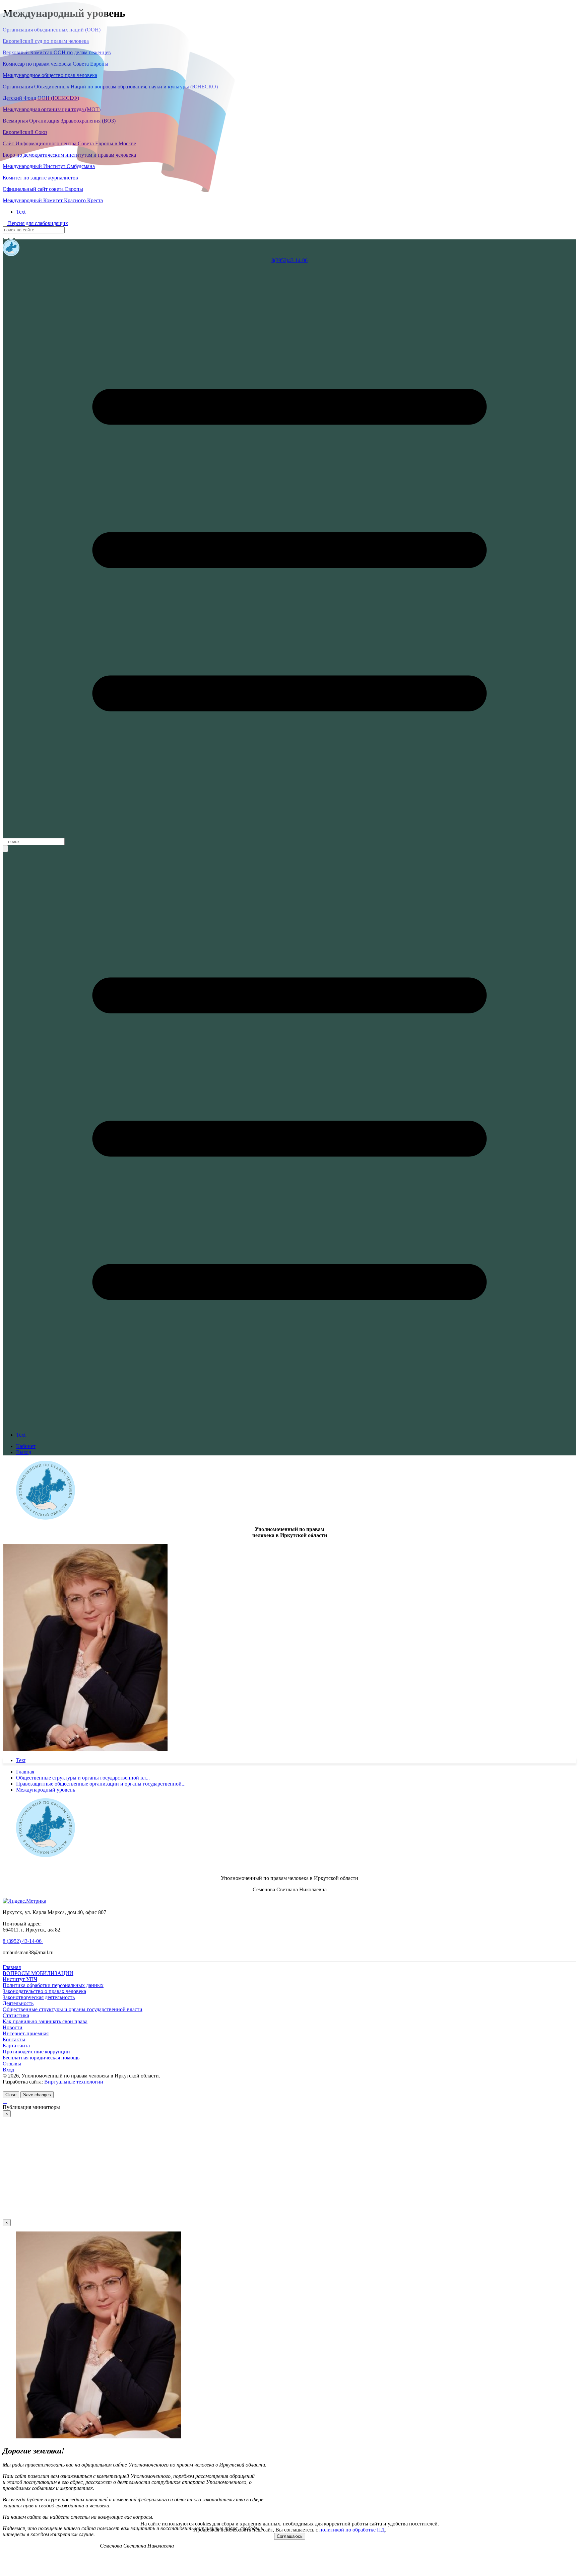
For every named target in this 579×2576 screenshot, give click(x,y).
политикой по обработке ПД (352, 2530)
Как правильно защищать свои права (45, 2021)
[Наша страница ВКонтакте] (12, 236)
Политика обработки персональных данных (53, 1985)
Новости (13, 2027)
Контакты (14, 2039)
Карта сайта (16, 2045)
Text (21, 212)
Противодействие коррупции (36, 2052)
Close (11, 2095)
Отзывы (12, 2064)
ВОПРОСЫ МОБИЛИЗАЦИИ (38, 1973)
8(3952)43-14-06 (289, 260)
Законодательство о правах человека (44, 1991)
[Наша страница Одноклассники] (17, 236)
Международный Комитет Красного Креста (53, 200)
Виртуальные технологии (74, 2082)
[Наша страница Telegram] (7, 236)
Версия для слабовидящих (37, 223)
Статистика (16, 2015)
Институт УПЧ (20, 1979)
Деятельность (18, 2003)
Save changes (37, 2095)
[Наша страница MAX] (3, 236)
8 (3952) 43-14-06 (23, 1941)
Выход (24, 1452)
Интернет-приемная (26, 2033)
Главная (12, 1967)
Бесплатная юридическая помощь (41, 2058)
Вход (8, 2070)
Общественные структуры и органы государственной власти (73, 2009)
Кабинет (26, 1446)
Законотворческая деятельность (39, 1997)
